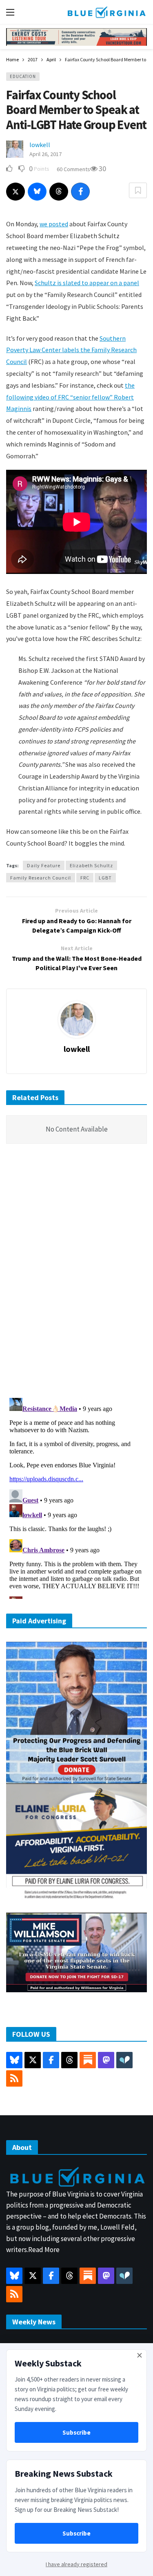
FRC (85, 878)
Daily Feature (44, 865)
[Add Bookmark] (138, 190)
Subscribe (76, 2432)
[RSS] (14, 2078)
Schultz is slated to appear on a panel (87, 283)
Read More (44, 2250)
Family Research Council (41, 878)
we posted (54, 224)
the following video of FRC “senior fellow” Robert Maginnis (70, 397)
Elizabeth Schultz (91, 865)
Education (23, 76)
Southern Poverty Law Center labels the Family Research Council (71, 350)
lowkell (40, 145)
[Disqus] (76, 1273)
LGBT (105, 878)
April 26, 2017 (45, 154)
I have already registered (76, 2564)
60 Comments (73, 169)
